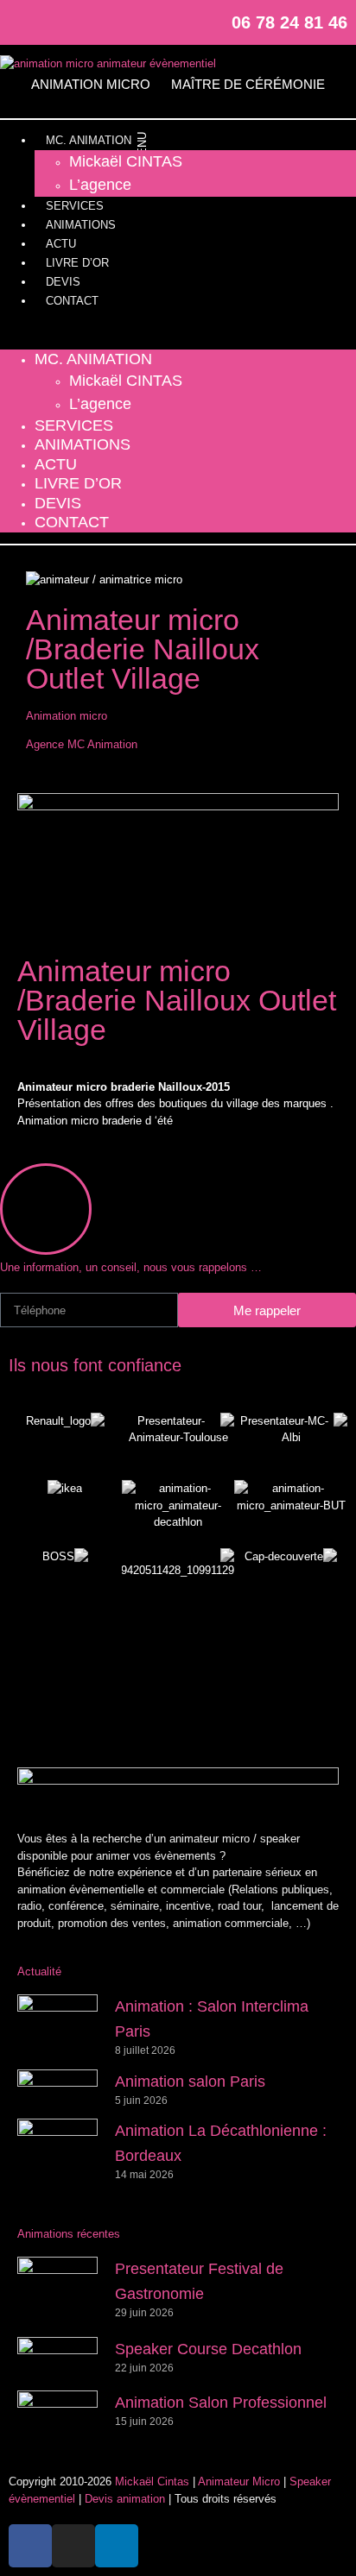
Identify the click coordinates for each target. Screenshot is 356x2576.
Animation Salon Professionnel (221, 2403)
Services (75, 206)
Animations (81, 225)
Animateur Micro (239, 2482)
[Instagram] (50, 22)
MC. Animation (89, 140)
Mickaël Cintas (152, 2482)
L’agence (100, 185)
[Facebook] (22, 22)
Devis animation (125, 2499)
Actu (61, 244)
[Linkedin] (78, 22)
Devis (63, 282)
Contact (72, 301)
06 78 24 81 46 (289, 22)
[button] (178, 331)
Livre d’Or (77, 263)
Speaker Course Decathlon (208, 2349)
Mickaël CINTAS (126, 161)
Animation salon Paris (190, 2082)
